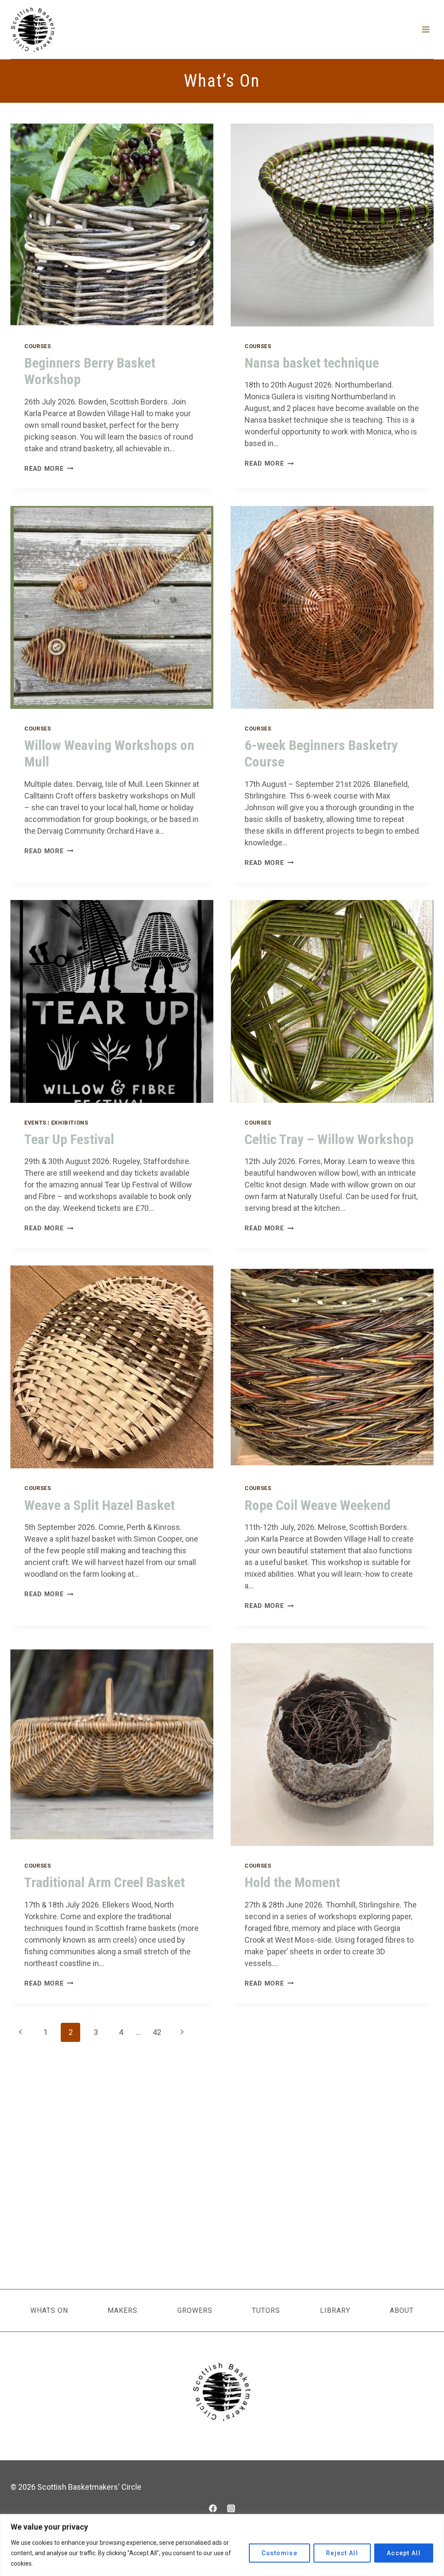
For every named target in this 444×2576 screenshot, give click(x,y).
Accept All (404, 2553)
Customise (279, 2553)
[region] (222, 2545)
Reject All (342, 2553)
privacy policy (256, 1377)
